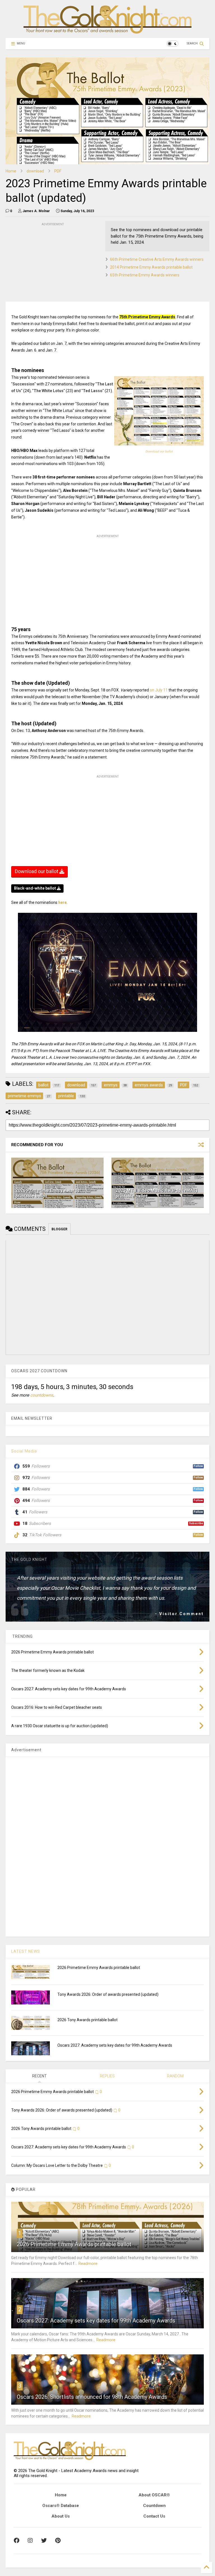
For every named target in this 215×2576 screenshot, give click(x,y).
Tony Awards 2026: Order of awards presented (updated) (108, 1994)
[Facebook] (17, 2541)
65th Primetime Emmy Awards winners (145, 275)
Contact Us (154, 2516)
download (35, 171)
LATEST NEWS (26, 1951)
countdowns (42, 1395)
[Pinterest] (58, 2541)
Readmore (88, 2264)
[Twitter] (44, 2541)
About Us (61, 2516)
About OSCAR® (154, 2495)
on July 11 (159, 690)
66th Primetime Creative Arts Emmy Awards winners (157, 259)
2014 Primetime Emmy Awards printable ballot (151, 267)
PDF (58, 171)
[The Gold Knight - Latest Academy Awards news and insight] (107, 31)
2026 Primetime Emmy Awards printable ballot (99, 1968)
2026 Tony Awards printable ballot (87, 2020)
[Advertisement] (48, 262)
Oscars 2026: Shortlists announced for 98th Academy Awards (92, 2397)
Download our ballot (159, 452)
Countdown (154, 2506)
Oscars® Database (61, 2506)
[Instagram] (30, 2541)
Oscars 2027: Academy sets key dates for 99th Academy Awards (115, 2045)
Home (11, 171)
